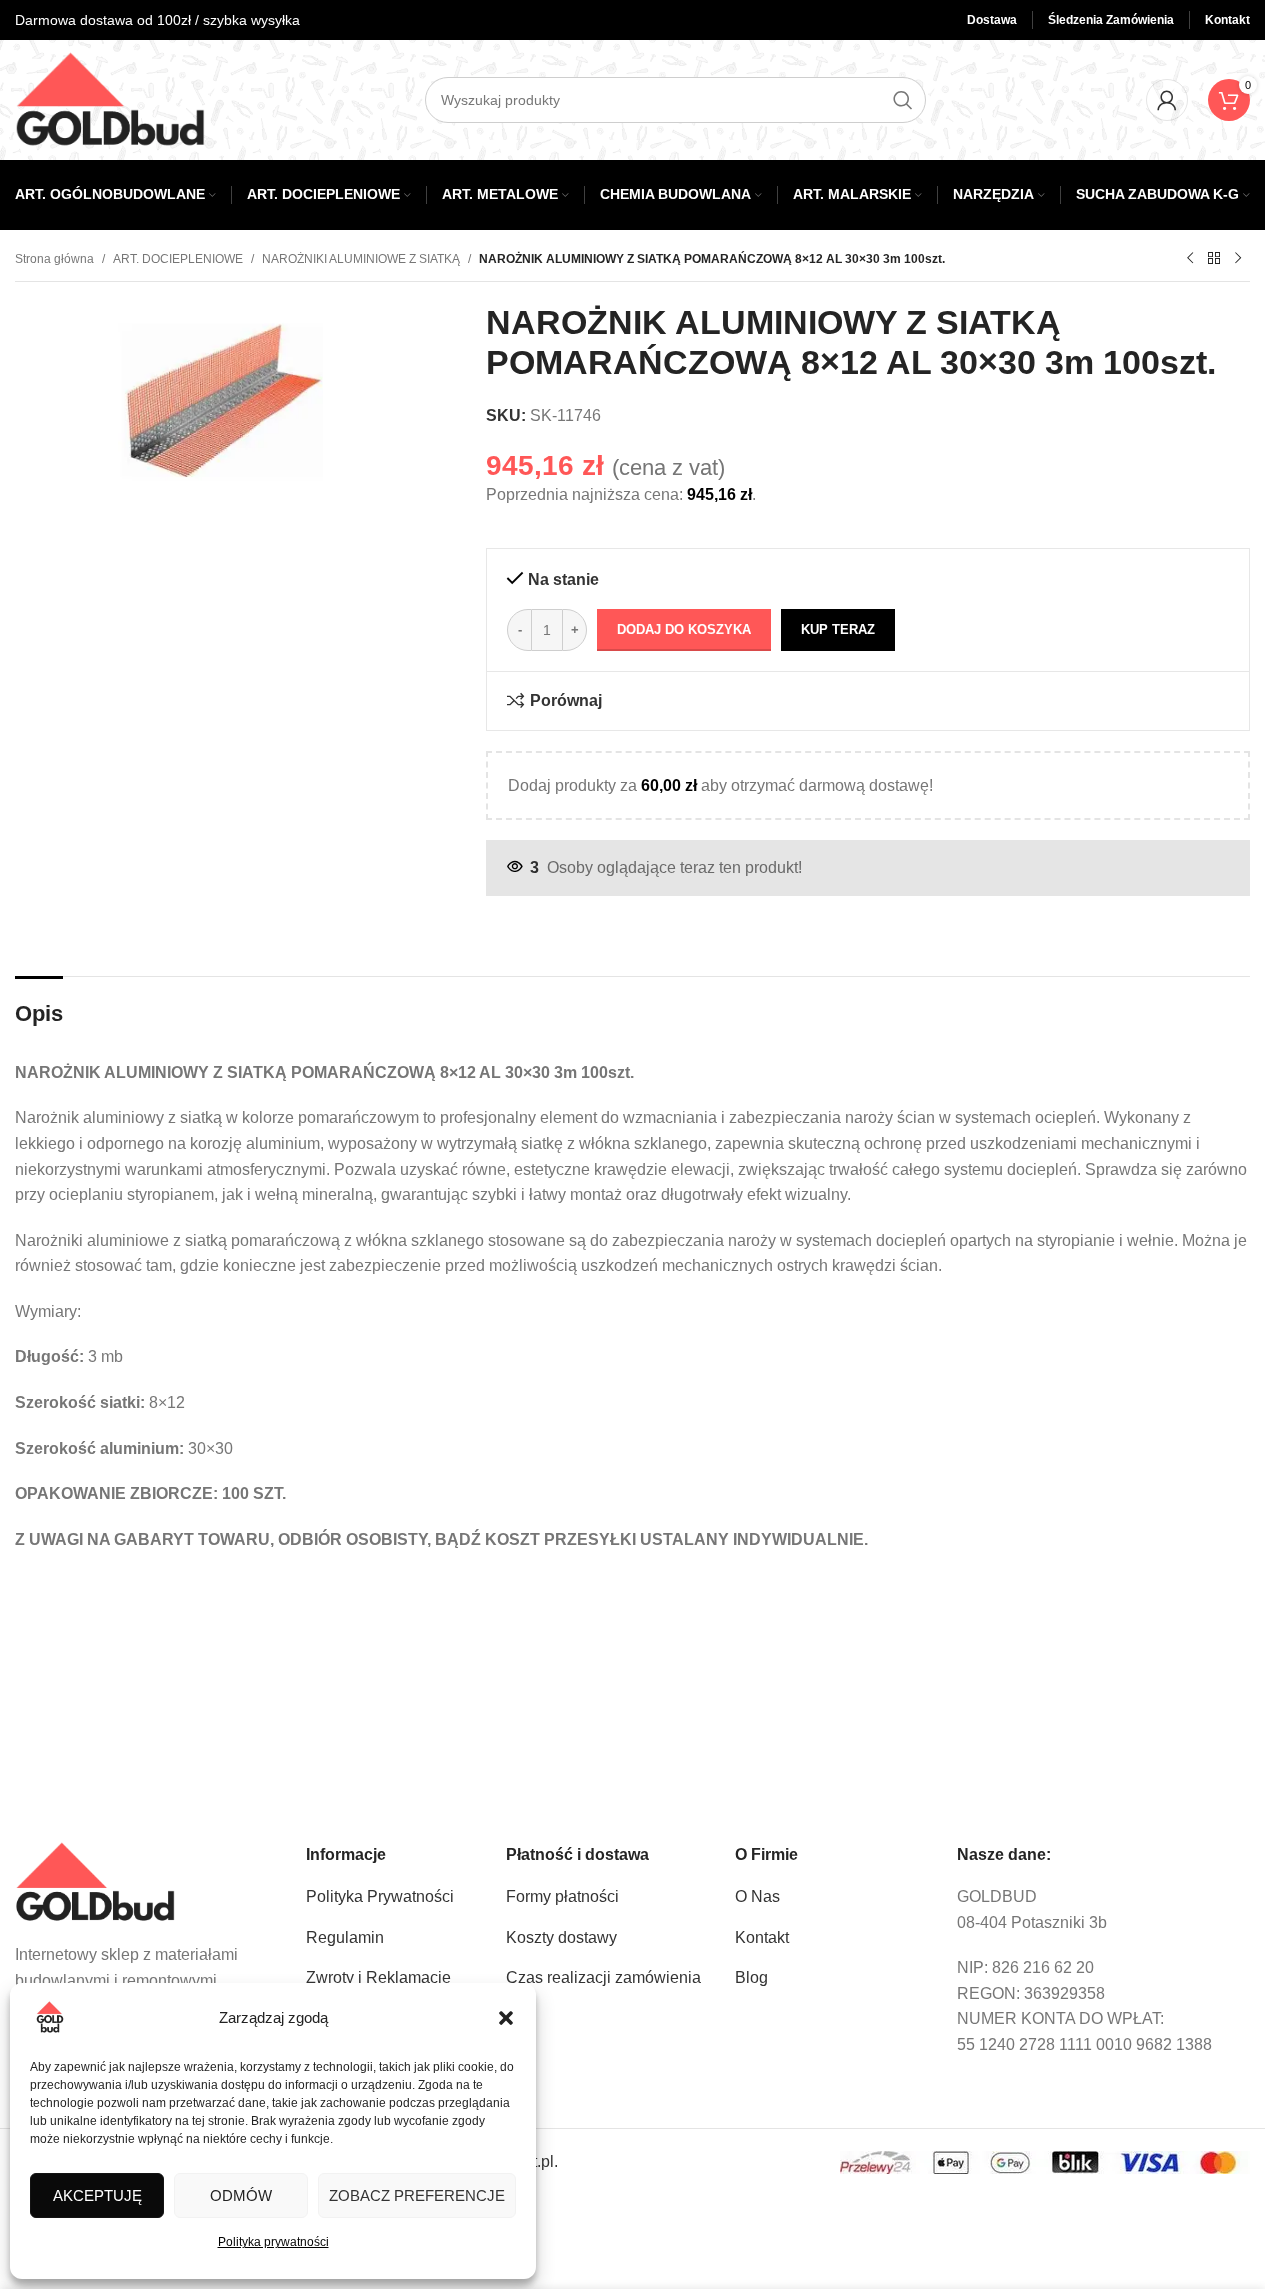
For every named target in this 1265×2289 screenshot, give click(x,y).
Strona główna (54, 259)
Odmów (241, 2195)
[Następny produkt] (1238, 259)
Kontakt (762, 1937)
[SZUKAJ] (903, 100)
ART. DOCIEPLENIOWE (178, 259)
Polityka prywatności (273, 2242)
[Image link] (95, 1881)
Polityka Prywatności (380, 1896)
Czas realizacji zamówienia (603, 1977)
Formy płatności (562, 1896)
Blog (751, 1977)
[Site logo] (110, 98)
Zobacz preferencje (417, 2195)
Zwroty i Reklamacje (378, 1977)
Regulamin (345, 1937)
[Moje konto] (1167, 100)
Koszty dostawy (561, 1937)
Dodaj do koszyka (684, 629)
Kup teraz (838, 629)
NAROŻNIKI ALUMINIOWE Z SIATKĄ (361, 259)
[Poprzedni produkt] (1190, 259)
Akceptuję (97, 2195)
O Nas (757, 1896)
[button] (506, 2018)
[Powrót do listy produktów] (1214, 259)
